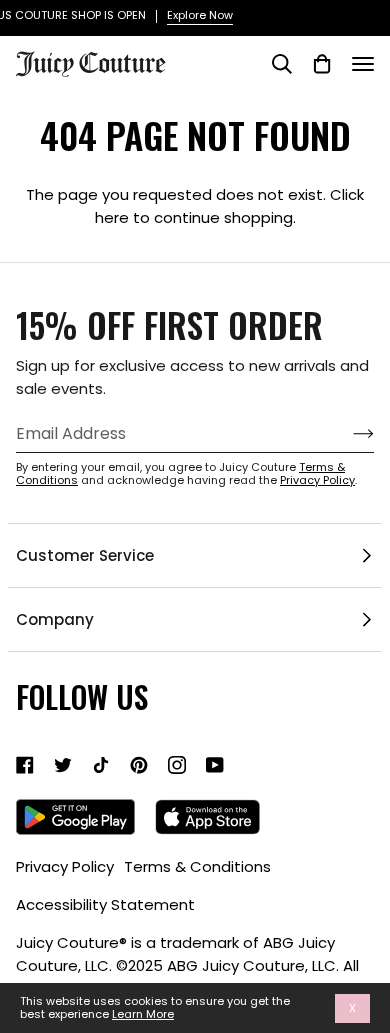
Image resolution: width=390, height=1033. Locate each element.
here (112, 217)
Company (55, 619)
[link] (25, 765)
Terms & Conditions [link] (197, 866)
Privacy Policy (317, 480)
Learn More (143, 1014)
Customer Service (85, 555)
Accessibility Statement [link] (105, 904)
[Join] (347, 434)
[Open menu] (363, 64)
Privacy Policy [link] (65, 866)
